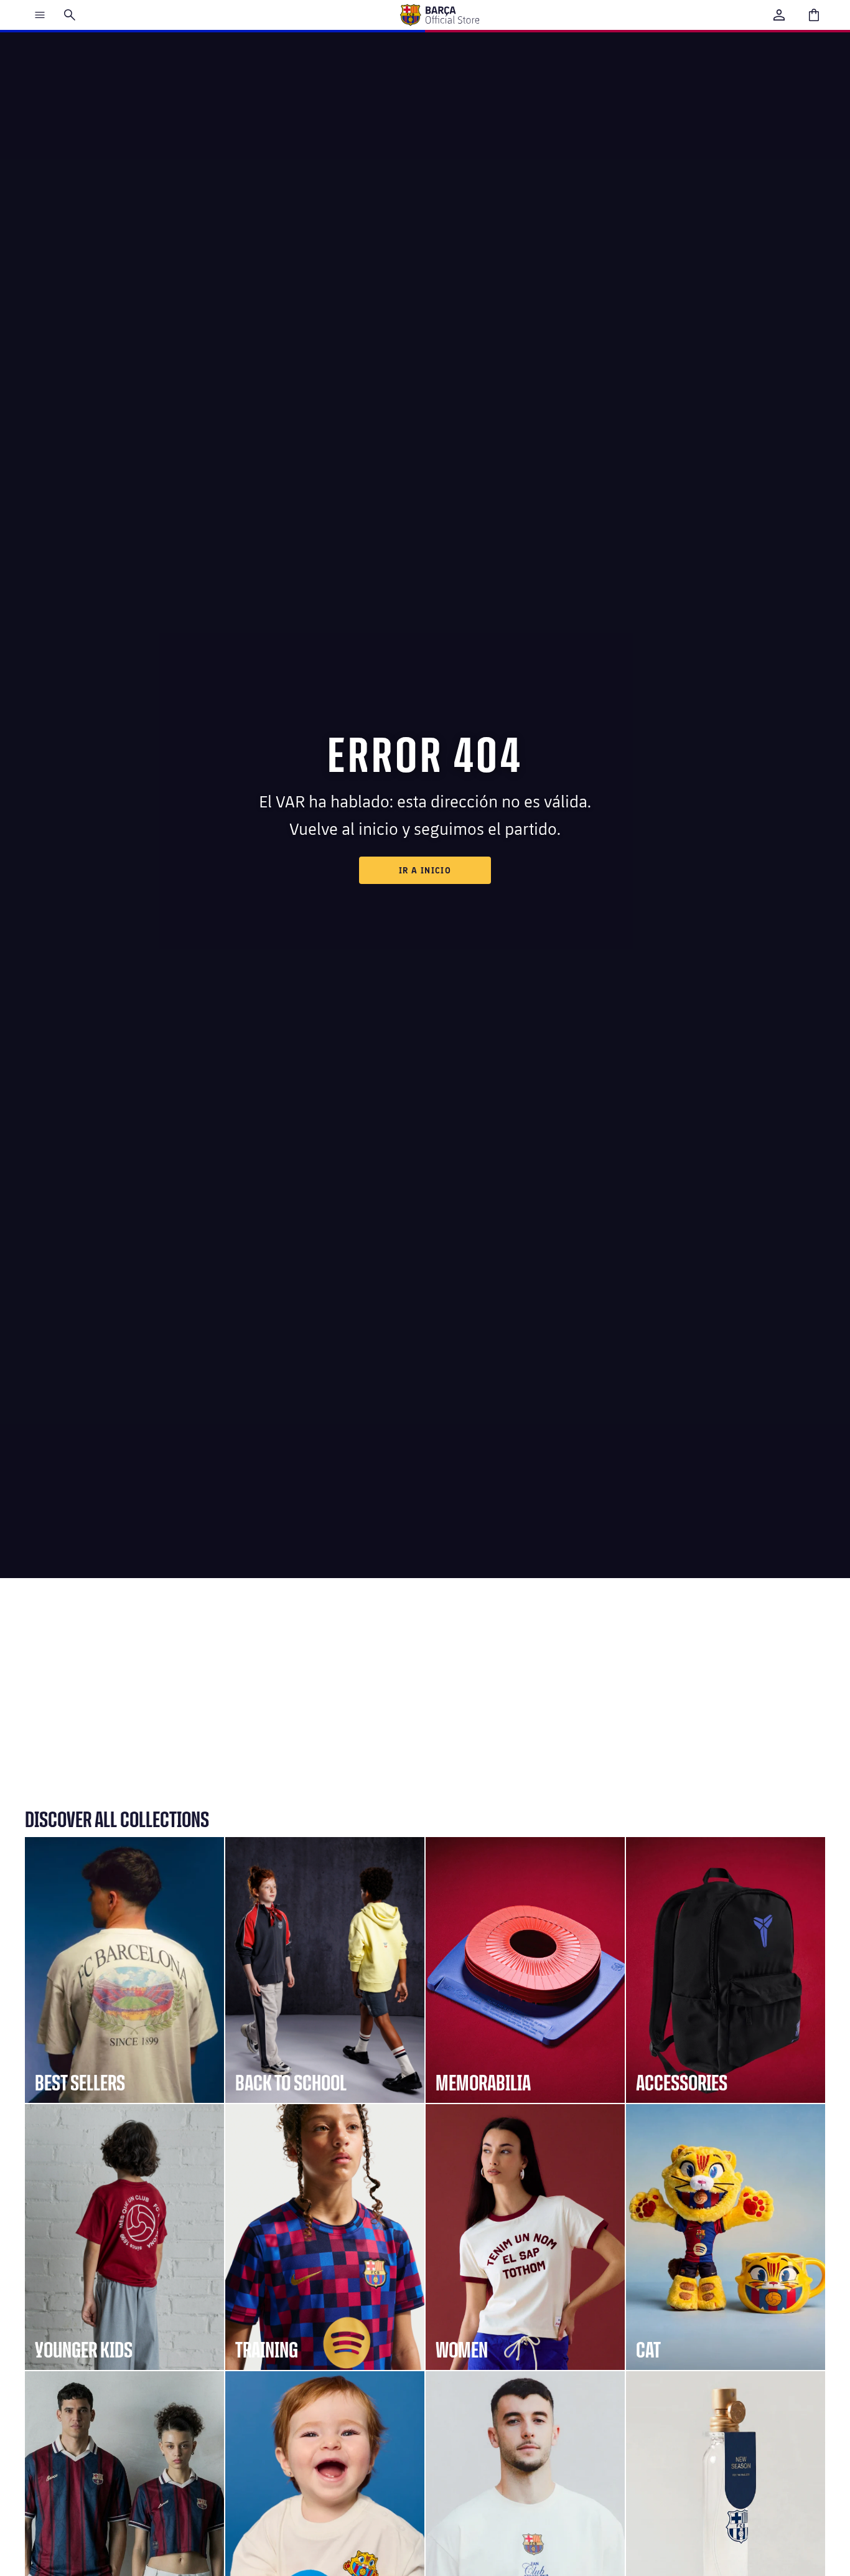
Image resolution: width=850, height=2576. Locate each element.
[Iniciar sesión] (779, 15)
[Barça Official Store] (439, 15)
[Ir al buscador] (70, 15)
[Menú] (40, 15)
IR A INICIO (425, 870)
